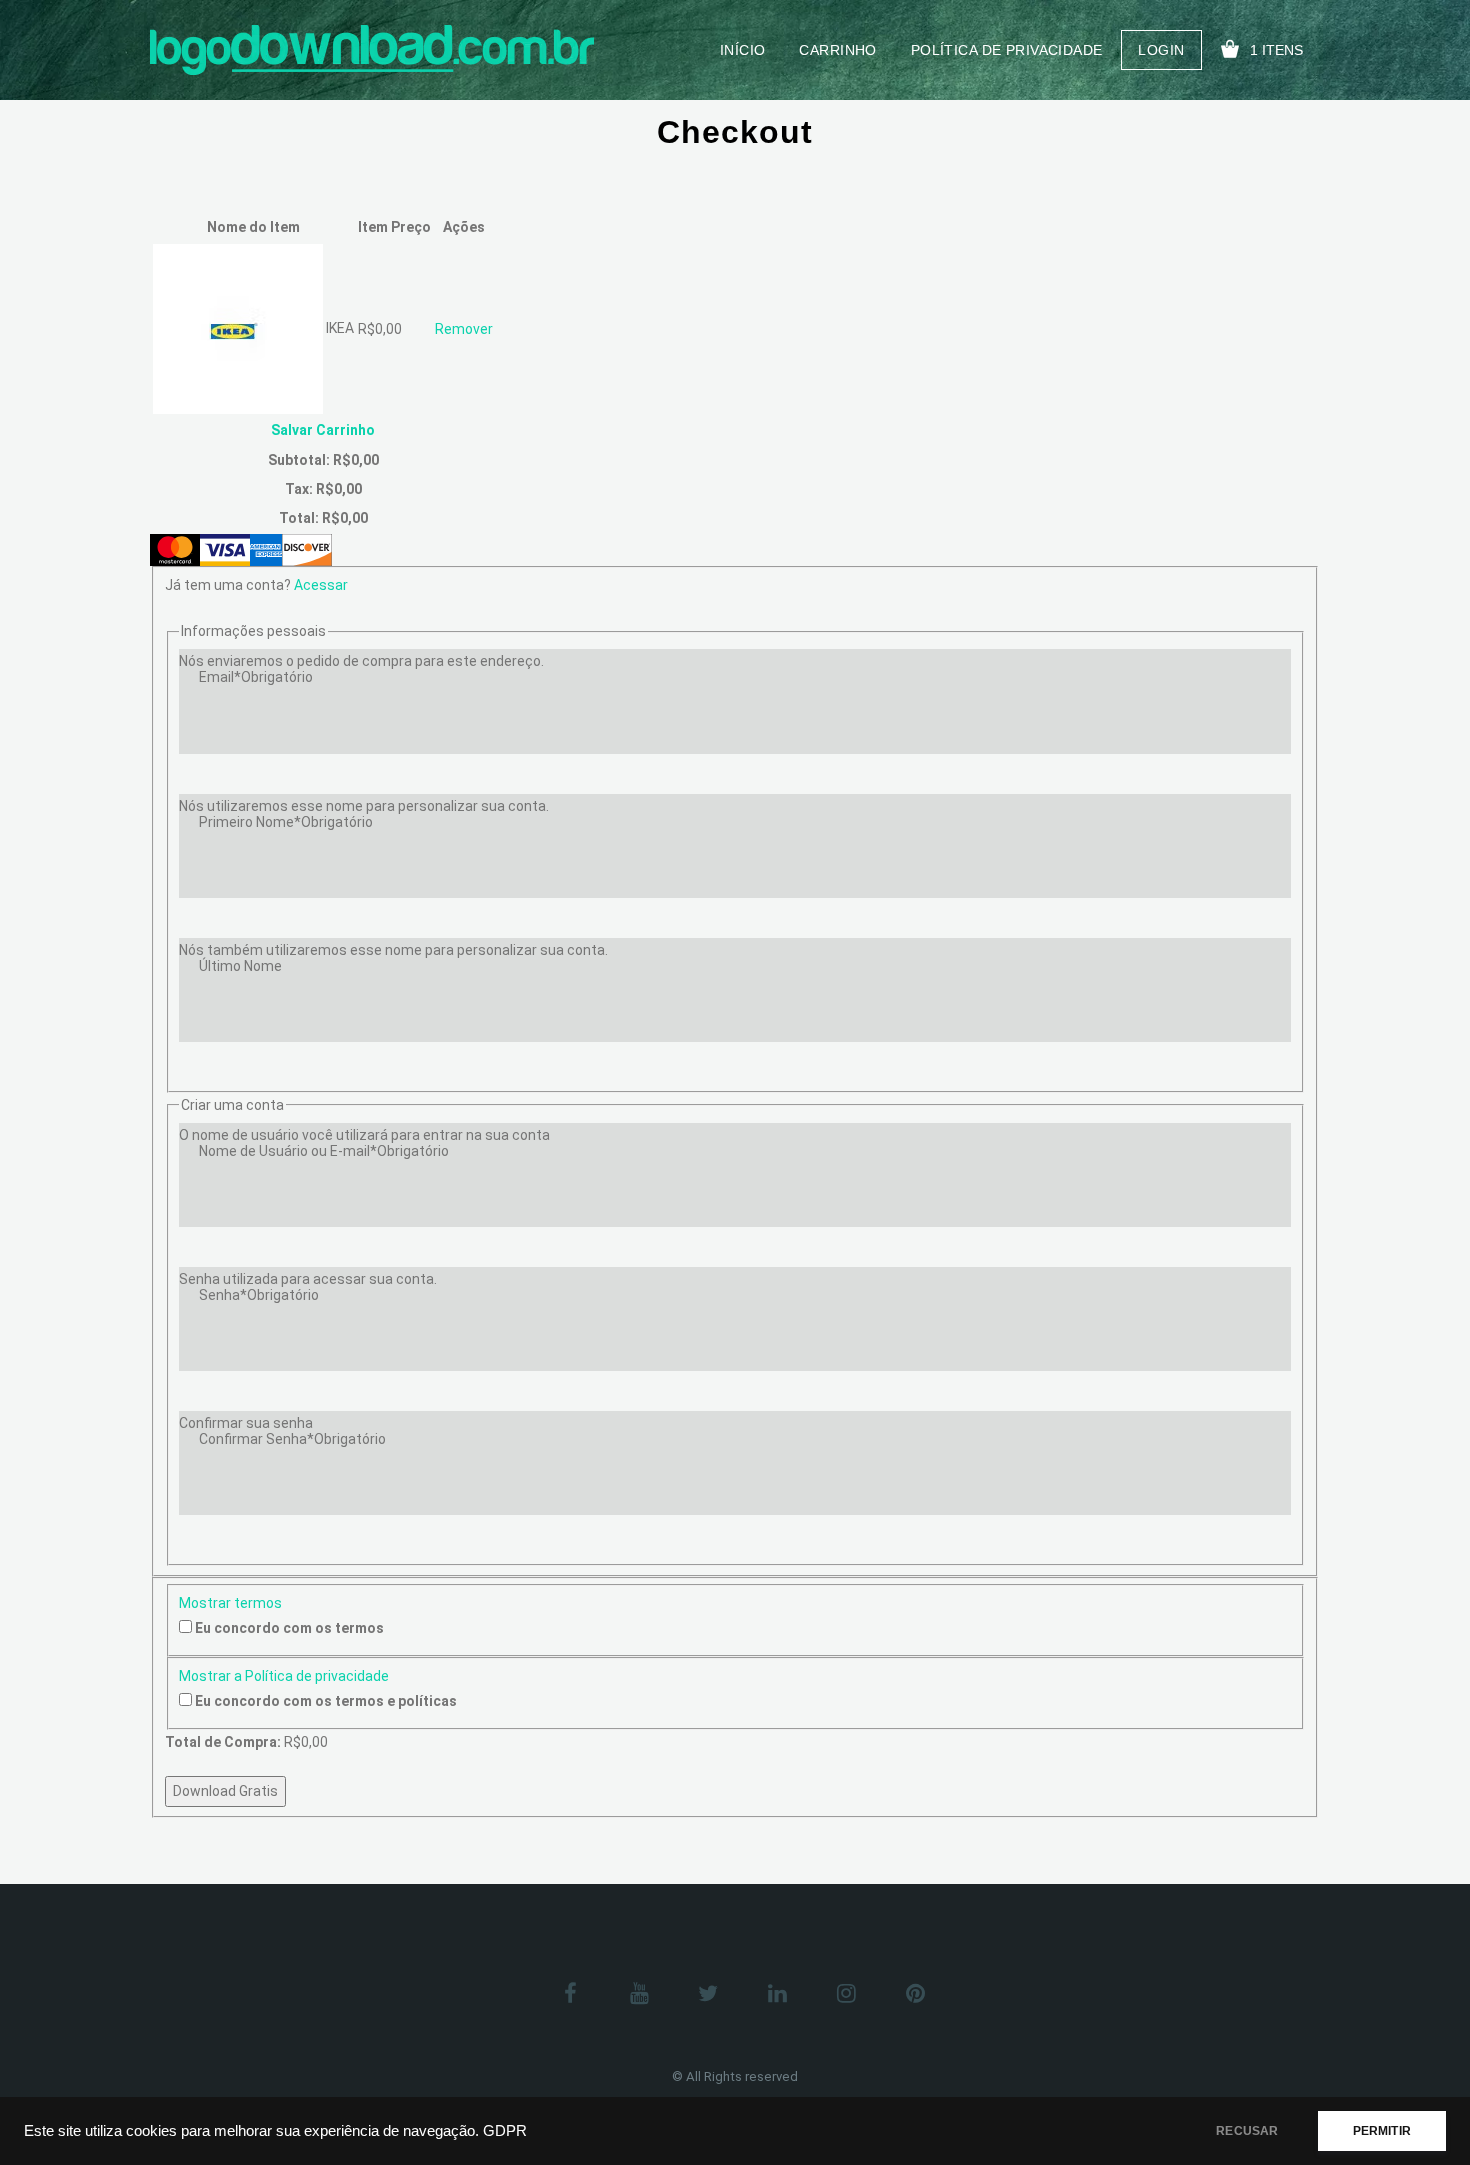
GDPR (505, 2131)
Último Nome (240, 966)
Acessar (321, 585)
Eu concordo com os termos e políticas (326, 1701)
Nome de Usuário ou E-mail (324, 1151)
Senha (259, 1295)
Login (1161, 50)
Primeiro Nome (286, 822)
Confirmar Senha (292, 1439)
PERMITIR (1382, 2131)
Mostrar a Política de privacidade (284, 1676)
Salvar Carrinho (323, 430)
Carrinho (837, 50)
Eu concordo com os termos (289, 1628)
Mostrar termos (230, 1603)
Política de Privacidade (1007, 50)
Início (743, 50)
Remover (464, 329)
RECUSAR (1247, 2131)
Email (256, 677)
